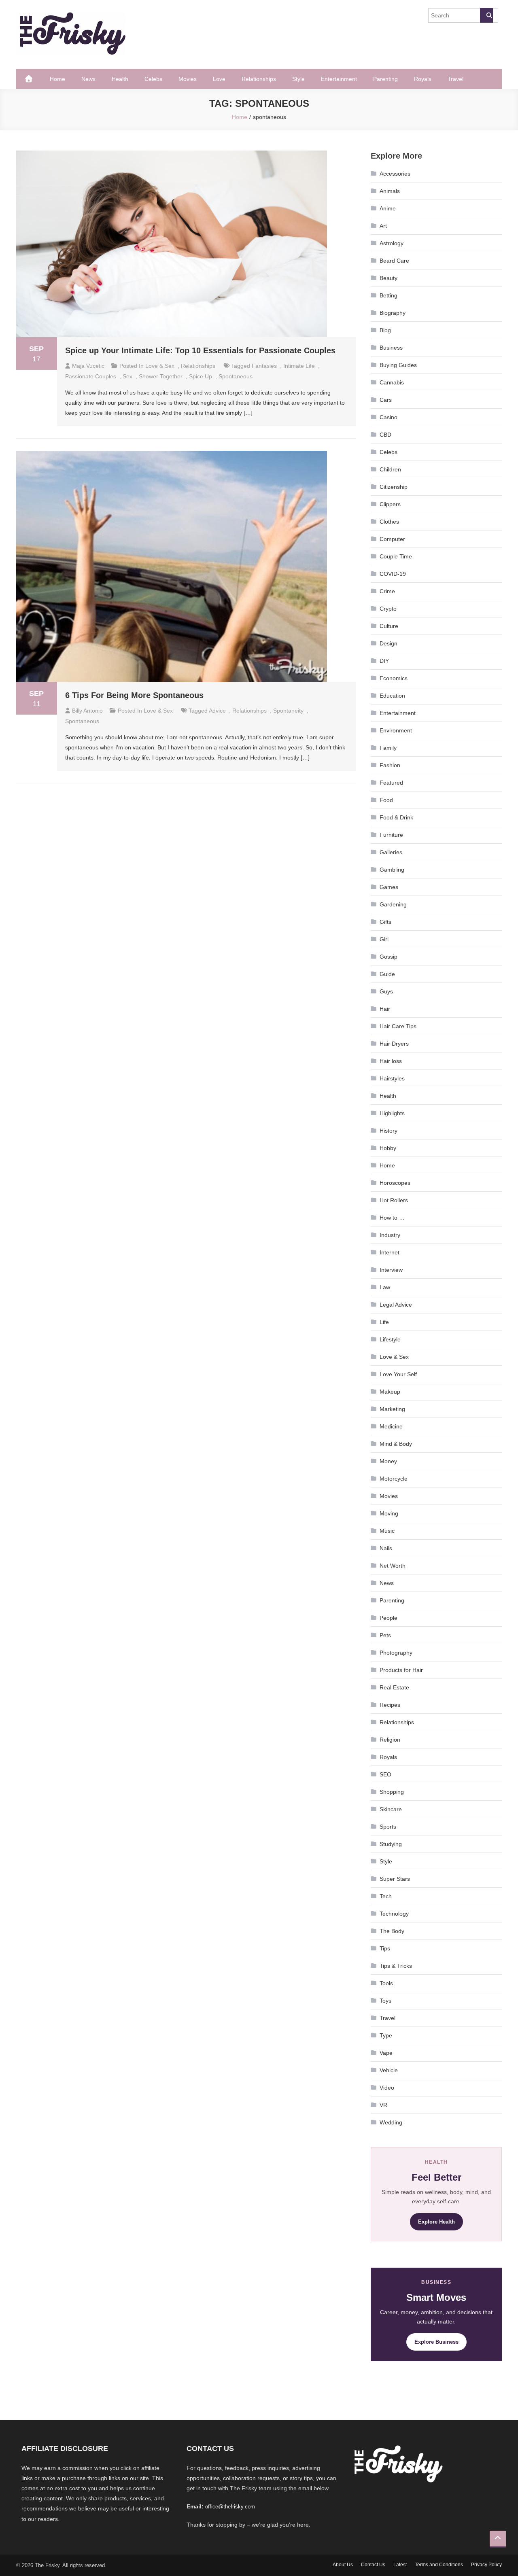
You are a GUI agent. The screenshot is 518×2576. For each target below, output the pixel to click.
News (88, 79)
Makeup (390, 1392)
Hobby (388, 1148)
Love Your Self (398, 1374)
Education (392, 696)
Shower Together (161, 376)
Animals (390, 191)
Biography (393, 313)
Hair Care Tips (398, 1026)
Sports (388, 1827)
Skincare (391, 1809)
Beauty (388, 278)
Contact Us (373, 2565)
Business (391, 348)
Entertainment (339, 79)
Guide (387, 974)
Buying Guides (398, 365)
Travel (455, 79)
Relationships (259, 79)
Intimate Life (299, 366)
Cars (386, 400)
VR (383, 2105)
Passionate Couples (91, 376)
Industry (390, 1235)
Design (388, 643)
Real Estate (394, 1687)
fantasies (264, 366)
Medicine (391, 1426)
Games (389, 887)
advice (217, 711)
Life (384, 1322)
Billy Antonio (87, 711)
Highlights (392, 1113)
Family (388, 748)
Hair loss (391, 1061)
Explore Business (436, 2342)
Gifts (385, 922)
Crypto (388, 609)
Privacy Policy (486, 2565)
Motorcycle (394, 1479)
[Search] (486, 15)
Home (57, 79)
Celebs (153, 79)
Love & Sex (160, 366)
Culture (389, 626)
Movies (188, 79)
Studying (391, 1844)
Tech (386, 1896)
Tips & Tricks (396, 1966)
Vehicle (389, 2070)
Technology (394, 1914)
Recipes (390, 1705)
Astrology (392, 243)
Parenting (385, 79)
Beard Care (394, 261)
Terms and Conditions (439, 2565)
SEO (385, 1774)
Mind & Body (396, 1444)
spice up (201, 376)
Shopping (392, 1792)
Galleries (391, 852)
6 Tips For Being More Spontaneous (134, 695)
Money (388, 1461)
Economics (394, 678)
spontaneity (288, 711)
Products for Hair (401, 1670)
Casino (388, 417)
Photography (396, 1653)
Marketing (392, 1409)
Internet (390, 1252)
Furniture (391, 835)
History (388, 1131)
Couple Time (396, 556)
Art (383, 226)
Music (387, 1531)
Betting (388, 295)
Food (386, 800)
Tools (386, 1983)
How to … (392, 1218)
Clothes (389, 522)
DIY (384, 661)
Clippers (390, 504)
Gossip (388, 957)
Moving (389, 1513)
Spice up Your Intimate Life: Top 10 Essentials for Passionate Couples (200, 350)
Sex (127, 376)
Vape (386, 2053)
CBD (385, 435)
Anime (388, 208)
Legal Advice (396, 1305)
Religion (390, 1740)
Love (219, 79)
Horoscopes (395, 1183)
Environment (396, 730)
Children (390, 469)
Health (120, 79)
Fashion (390, 765)
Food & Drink (396, 817)
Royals (423, 79)
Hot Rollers (394, 1200)
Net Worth (393, 1566)
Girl (384, 939)
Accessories (395, 174)
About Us (343, 2565)
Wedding (391, 2122)
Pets (385, 1635)
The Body (392, 1931)
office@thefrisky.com (230, 2507)
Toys (385, 2001)
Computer (392, 539)
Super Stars (395, 1879)
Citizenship (394, 487)
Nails (386, 1548)
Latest (400, 2565)
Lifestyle (390, 1339)
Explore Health (436, 2222)
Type (386, 2035)
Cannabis (392, 382)
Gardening (393, 904)
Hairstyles (392, 1078)
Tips (385, 1948)
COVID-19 (393, 574)
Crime (387, 591)
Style (298, 79)
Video (387, 2088)
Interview (391, 1270)
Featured (391, 783)
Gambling (392, 870)
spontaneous (236, 376)
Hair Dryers (394, 1044)
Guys (386, 991)
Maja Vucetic (88, 366)
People (388, 1618)
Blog (385, 330)
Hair (385, 1009)
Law (385, 1287)
